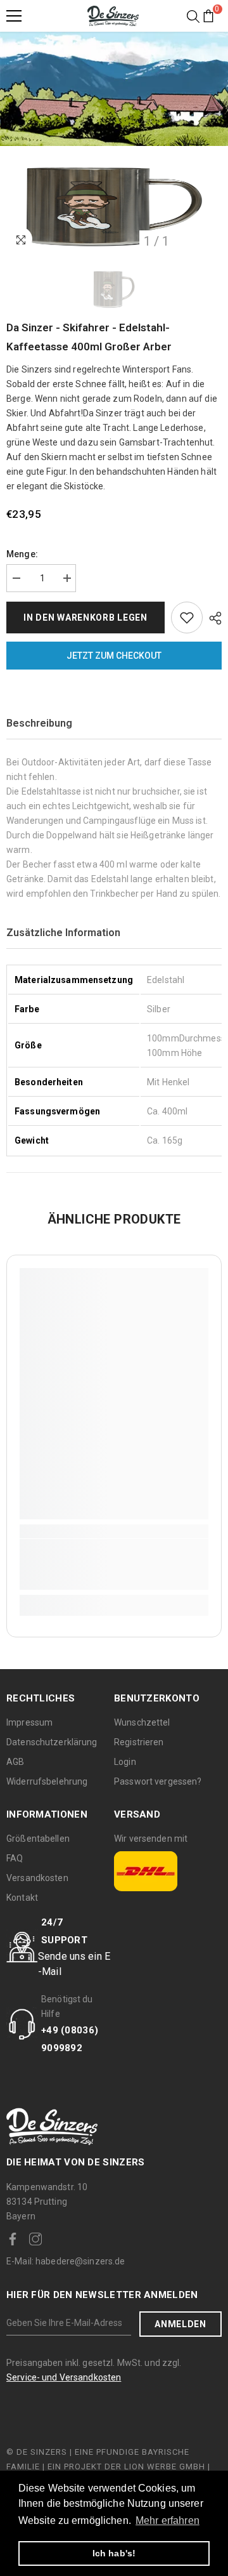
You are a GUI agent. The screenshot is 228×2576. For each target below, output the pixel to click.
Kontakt (22, 1898)
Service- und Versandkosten (64, 2377)
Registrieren (139, 1742)
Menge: (22, 554)
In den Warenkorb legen (85, 618)
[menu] (14, 16)
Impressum (29, 1722)
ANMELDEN (180, 2324)
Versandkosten (37, 1878)
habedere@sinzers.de (66, 2261)
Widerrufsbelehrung (47, 1781)
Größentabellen (38, 1839)
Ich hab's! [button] (114, 2553)
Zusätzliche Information (63, 933)
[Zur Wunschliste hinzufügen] (187, 618)
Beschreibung (39, 723)
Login (125, 1762)
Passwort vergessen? (158, 1781)
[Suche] (193, 17)
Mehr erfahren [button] (168, 2520)
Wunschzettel (142, 1722)
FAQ (15, 1858)
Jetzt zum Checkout (114, 656)
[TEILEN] (212, 618)
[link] (114, 1564)
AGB (15, 1762)
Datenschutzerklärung (52, 1742)
